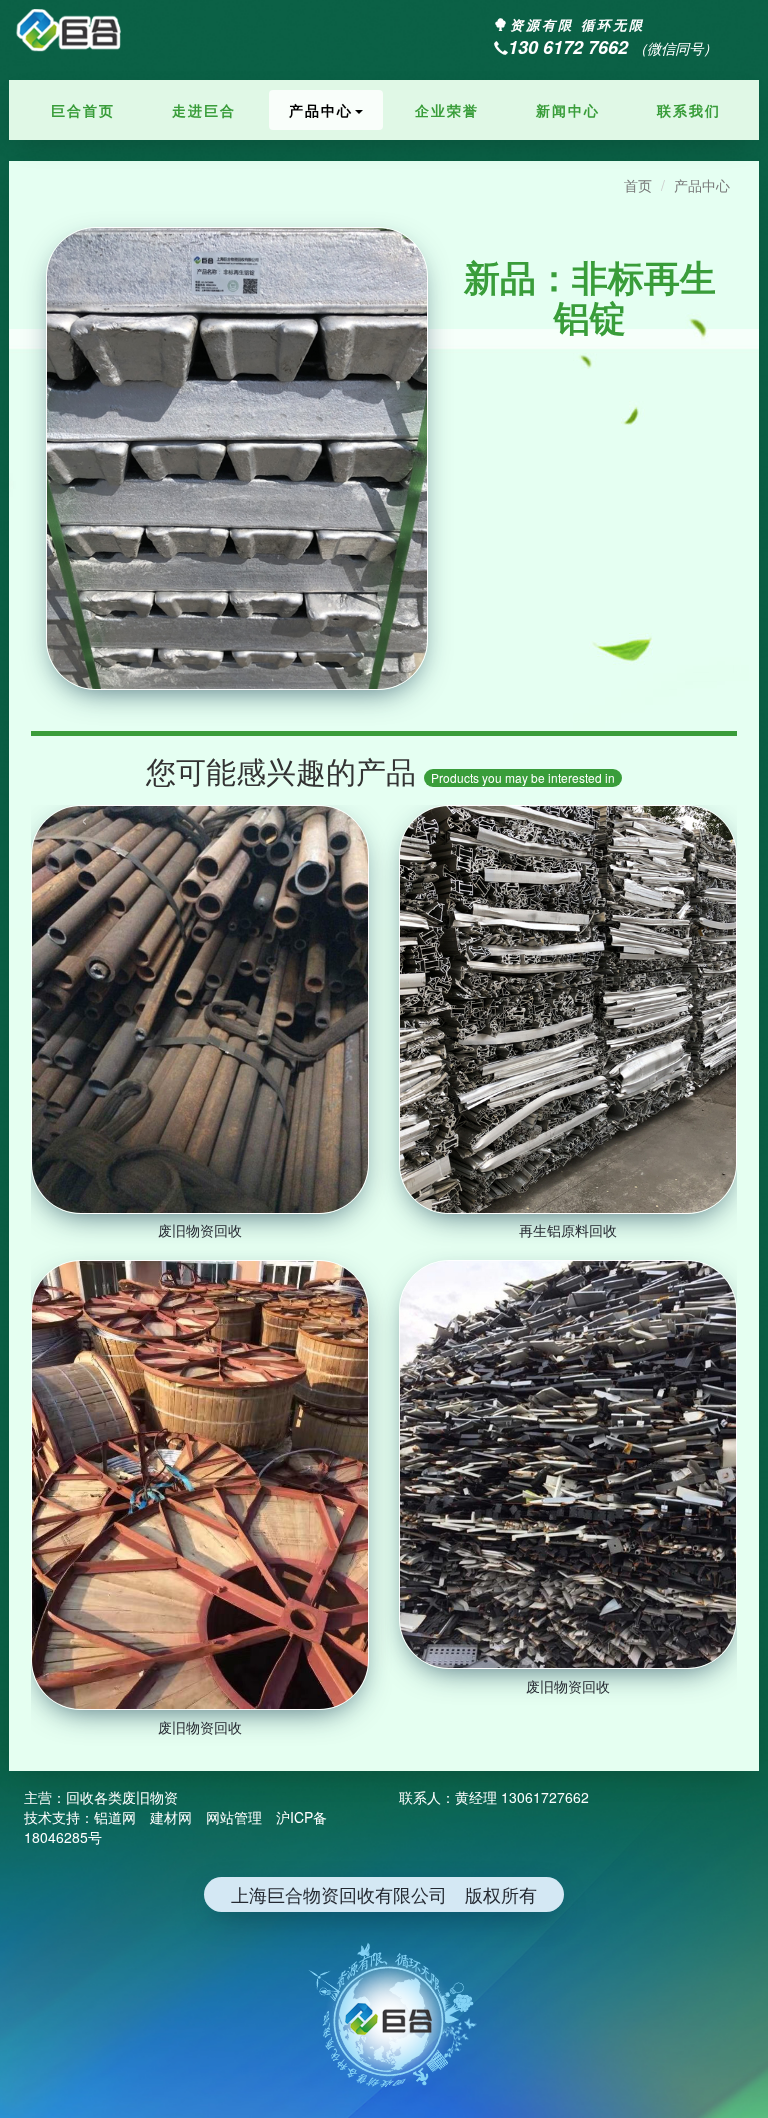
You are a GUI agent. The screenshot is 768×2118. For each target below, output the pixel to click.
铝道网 (115, 1817)
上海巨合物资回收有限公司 (79, 33)
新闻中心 (568, 110)
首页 (638, 185)
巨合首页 (83, 110)
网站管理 (234, 1817)
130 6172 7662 (568, 47)
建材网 (171, 1817)
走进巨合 (204, 110)
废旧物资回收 (200, 1230)
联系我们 (689, 110)
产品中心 (321, 110)
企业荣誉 (447, 110)
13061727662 (545, 1797)
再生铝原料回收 (568, 1230)
